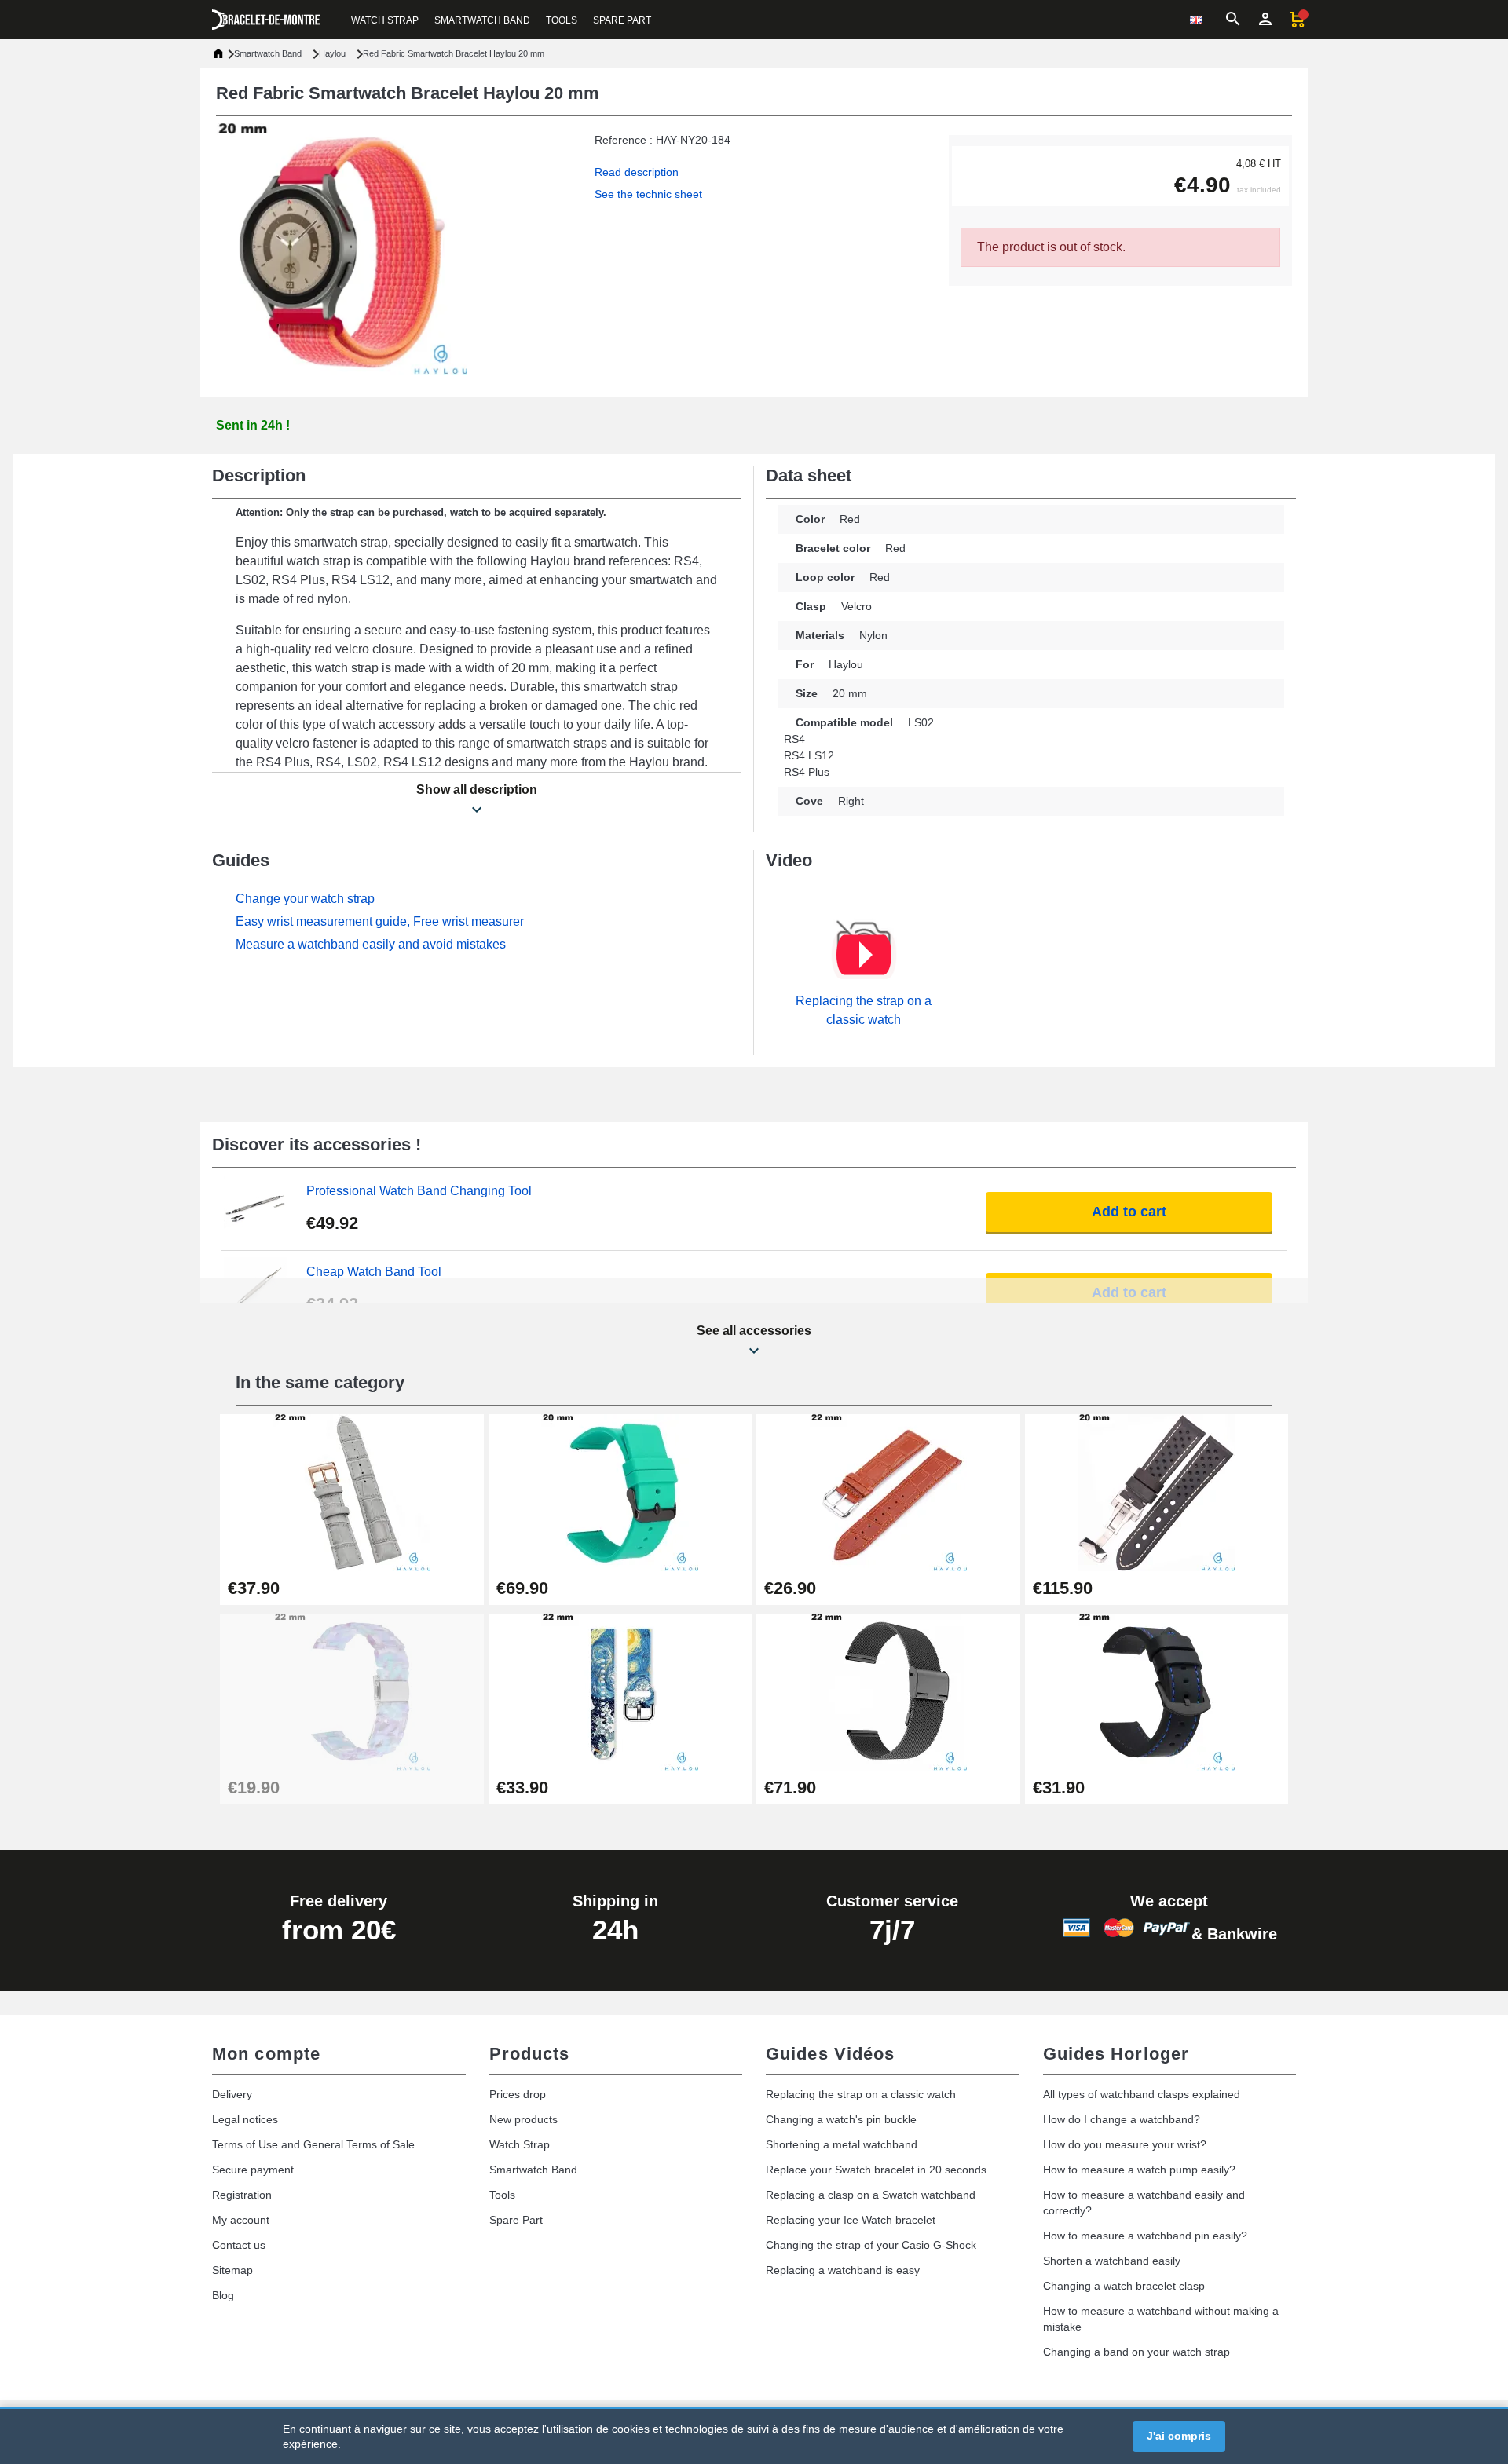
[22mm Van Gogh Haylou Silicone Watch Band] (620, 1691)
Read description (637, 172)
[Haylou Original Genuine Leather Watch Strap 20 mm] (1157, 1492)
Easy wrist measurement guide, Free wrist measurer (380, 921)
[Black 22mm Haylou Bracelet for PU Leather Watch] (1157, 1691)
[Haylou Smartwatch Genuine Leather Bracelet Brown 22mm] (888, 1492)
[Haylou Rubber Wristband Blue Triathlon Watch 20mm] (620, 1492)
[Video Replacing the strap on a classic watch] (864, 955)
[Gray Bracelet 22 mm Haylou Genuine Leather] (352, 1492)
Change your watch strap (305, 899)
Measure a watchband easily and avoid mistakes (371, 944)
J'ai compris (1179, 2436)
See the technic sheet (648, 194)
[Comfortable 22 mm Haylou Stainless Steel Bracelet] (888, 1691)
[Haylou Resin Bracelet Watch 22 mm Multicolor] (352, 1691)
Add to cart (1129, 1212)
